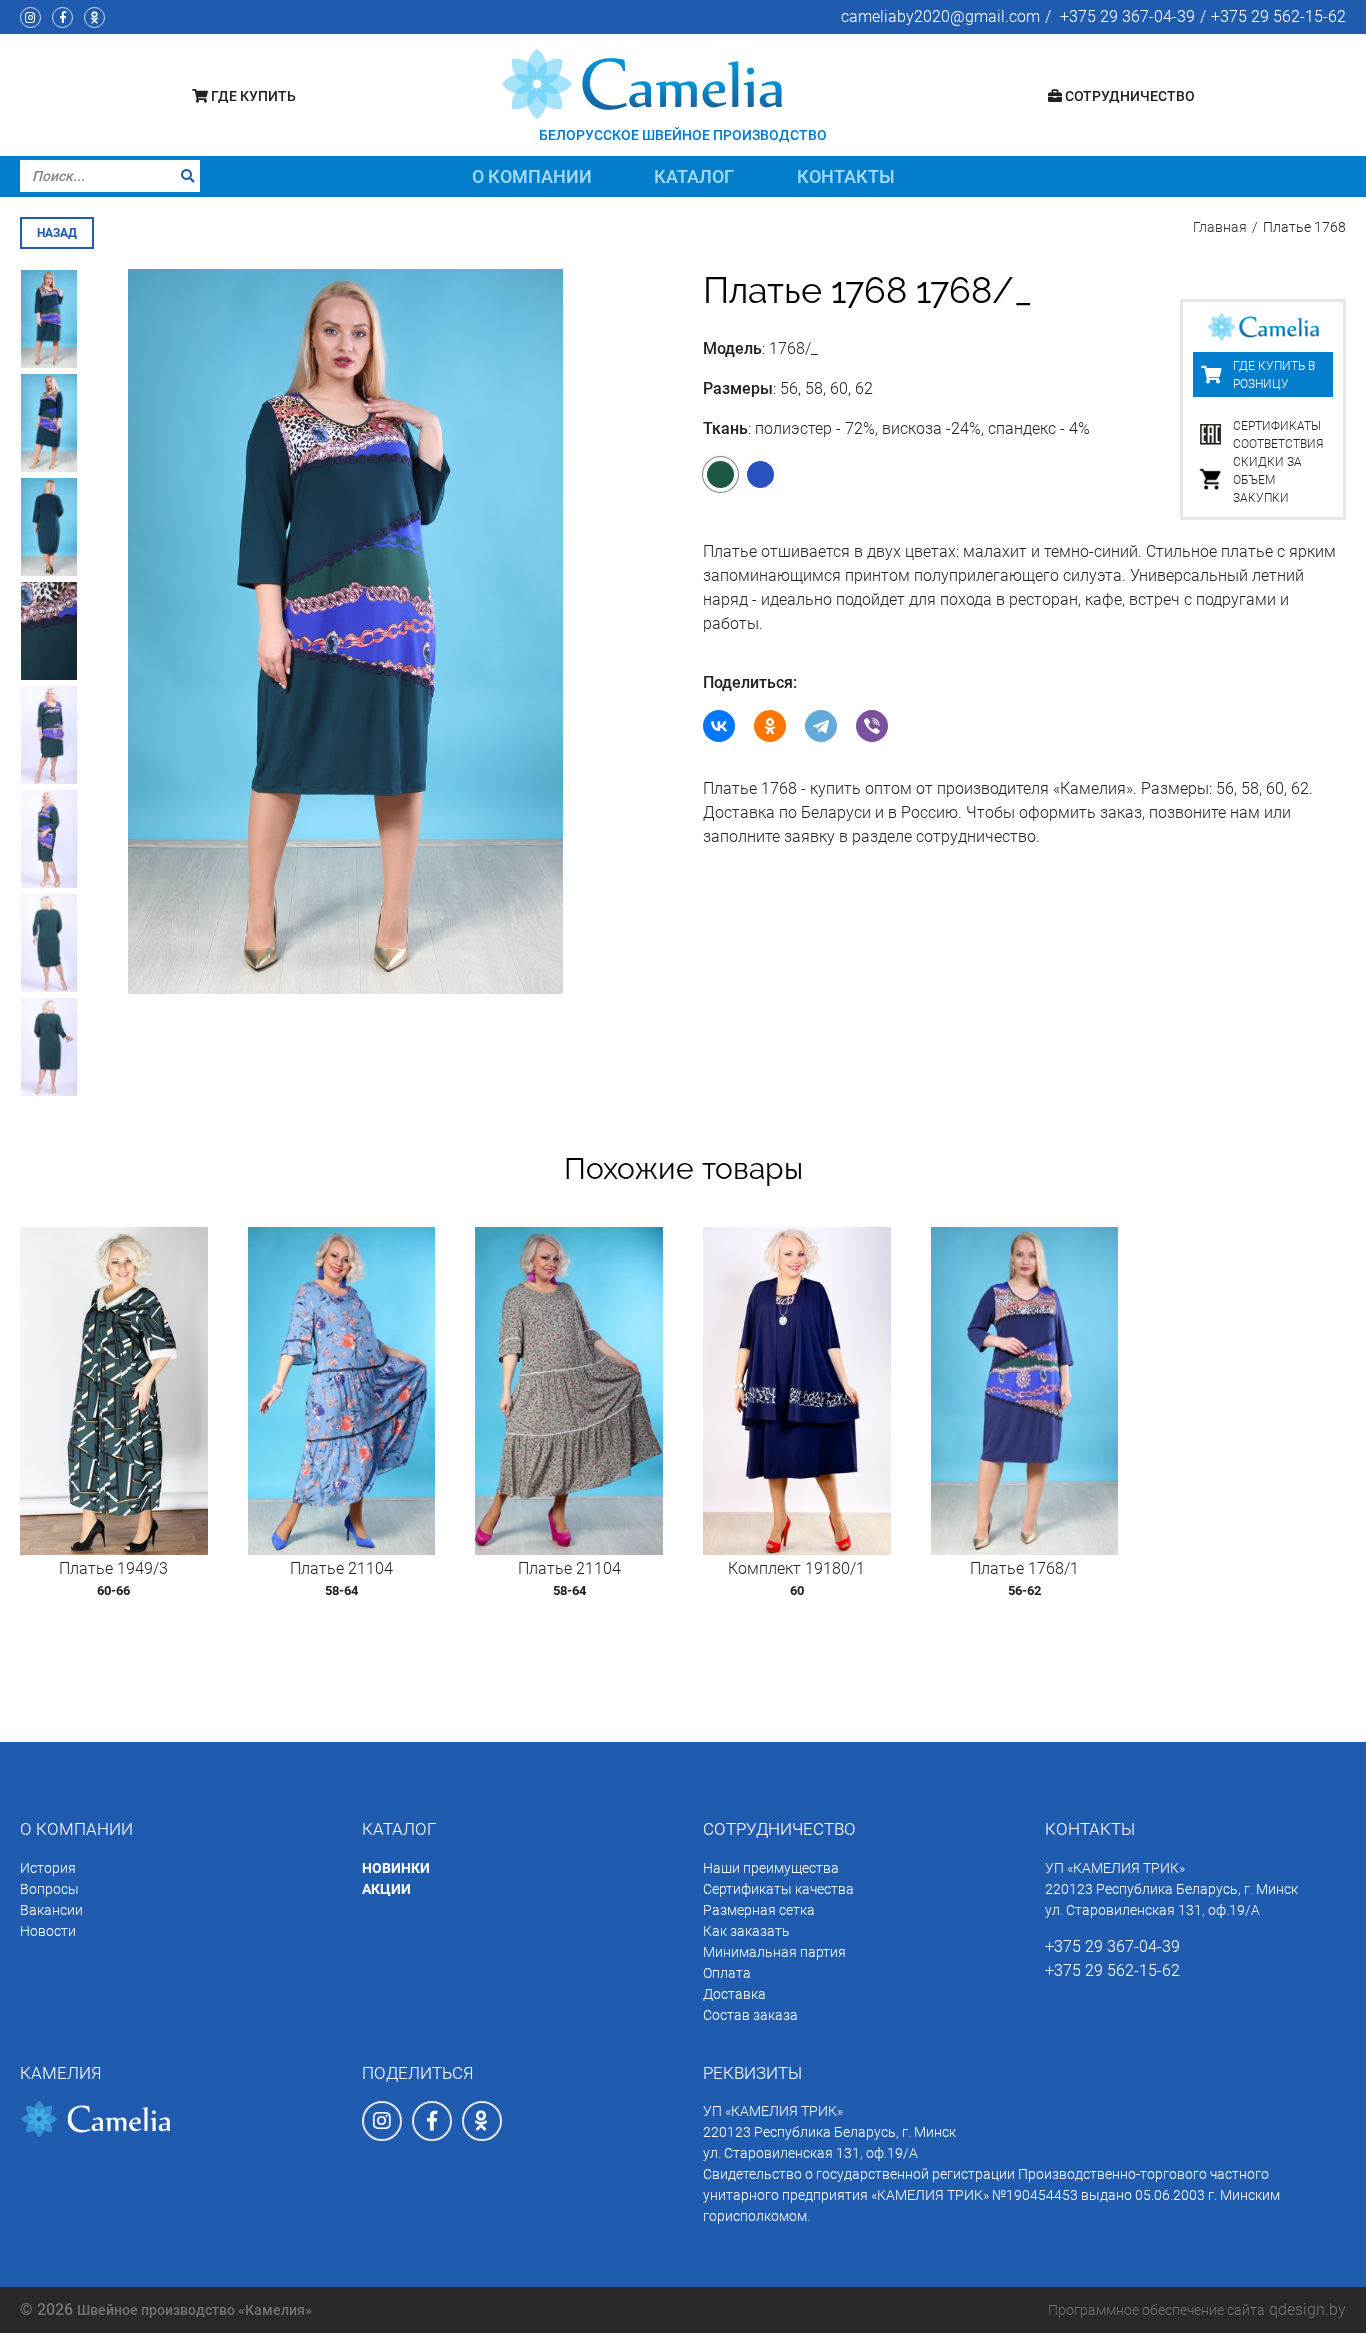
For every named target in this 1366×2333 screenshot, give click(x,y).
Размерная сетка (759, 1910)
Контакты (846, 176)
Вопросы (49, 1889)
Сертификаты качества (778, 1889)
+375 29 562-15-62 (1278, 16)
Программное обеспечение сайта (1156, 2310)
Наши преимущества (771, 1868)
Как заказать (746, 1931)
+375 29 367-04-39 (1127, 16)
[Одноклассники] (770, 726)
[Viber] (872, 726)
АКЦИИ (386, 1889)
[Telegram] (821, 726)
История (48, 1868)
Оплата (727, 1973)
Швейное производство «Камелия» (194, 2310)
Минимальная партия (774, 1952)
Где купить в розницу (1274, 375)
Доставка (734, 1994)
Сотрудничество (1128, 96)
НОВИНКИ (396, 1868)
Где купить (252, 96)
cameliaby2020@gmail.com (940, 16)
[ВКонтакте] (719, 726)
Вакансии (51, 1910)
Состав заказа (750, 2015)
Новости (48, 1931)
